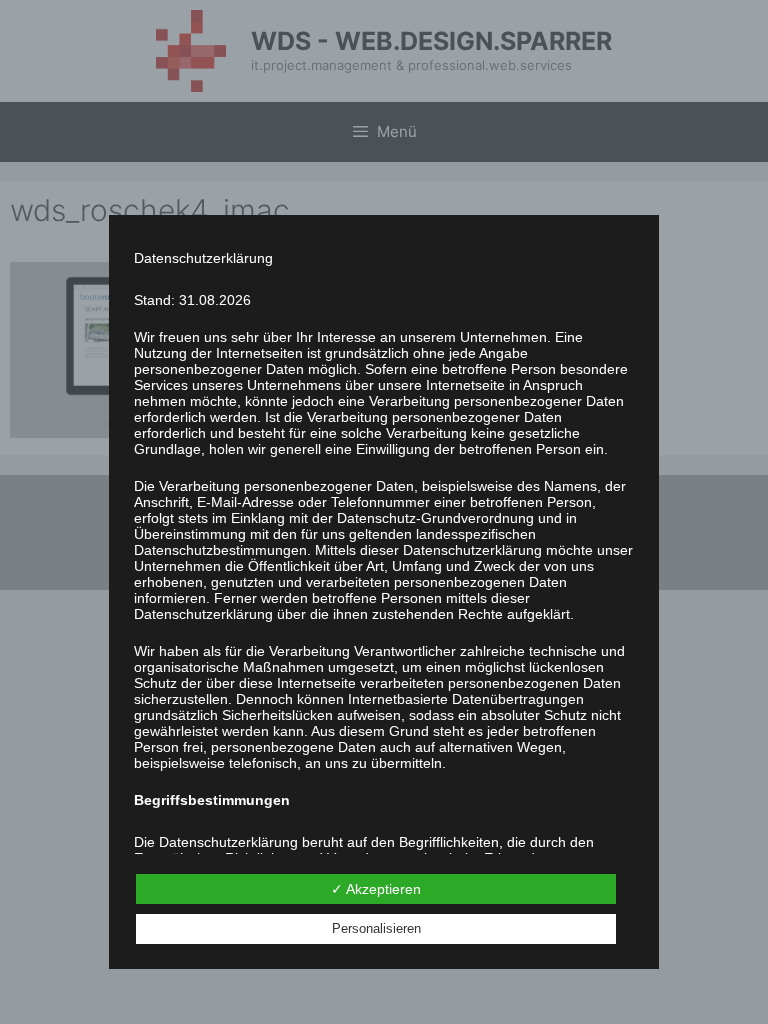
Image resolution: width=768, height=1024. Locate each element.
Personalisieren (376, 928)
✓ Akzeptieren (376, 889)
